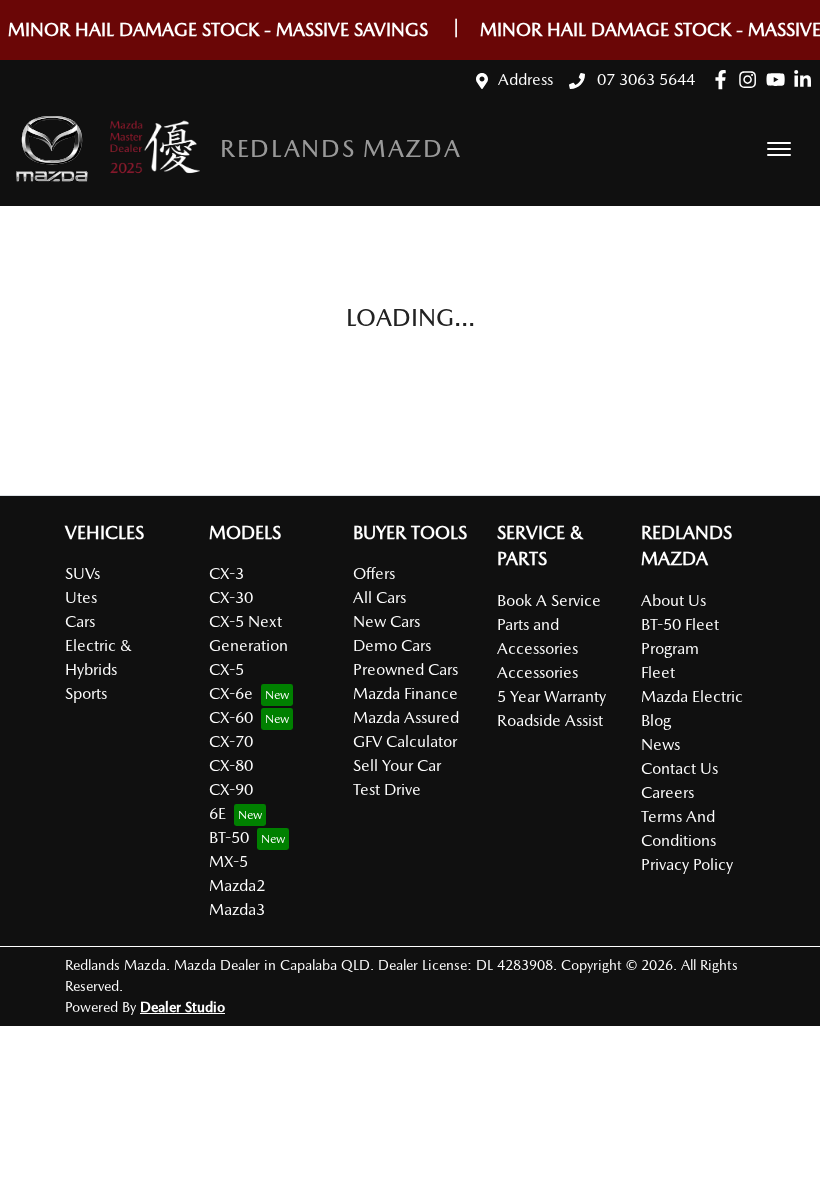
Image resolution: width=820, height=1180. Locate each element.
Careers (667, 792)
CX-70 (231, 741)
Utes (81, 597)
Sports (86, 693)
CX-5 (226, 669)
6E (217, 813)
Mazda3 (237, 909)
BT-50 (229, 837)
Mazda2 (237, 885)
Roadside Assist (550, 720)
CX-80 (231, 765)
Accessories (537, 672)
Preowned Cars (405, 669)
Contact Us (679, 768)
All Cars (379, 597)
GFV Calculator (405, 741)
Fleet (658, 672)
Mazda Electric (692, 696)
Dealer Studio (182, 1007)
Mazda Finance (405, 693)
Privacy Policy (687, 864)
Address (525, 79)
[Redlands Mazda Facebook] (724, 79)
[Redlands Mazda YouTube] (779, 79)
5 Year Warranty (551, 696)
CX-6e (231, 693)
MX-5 (228, 861)
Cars (80, 621)
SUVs (82, 573)
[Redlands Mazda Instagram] (751, 79)
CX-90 (231, 789)
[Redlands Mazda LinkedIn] (806, 79)
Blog (656, 720)
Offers (374, 573)
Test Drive (387, 789)
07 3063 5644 (644, 79)
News (660, 744)
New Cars (386, 621)
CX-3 (226, 573)
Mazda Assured (406, 717)
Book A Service (549, 600)
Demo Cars (392, 645)
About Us (673, 600)
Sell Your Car (397, 765)
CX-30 (231, 597)
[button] (779, 149)
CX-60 (231, 717)
